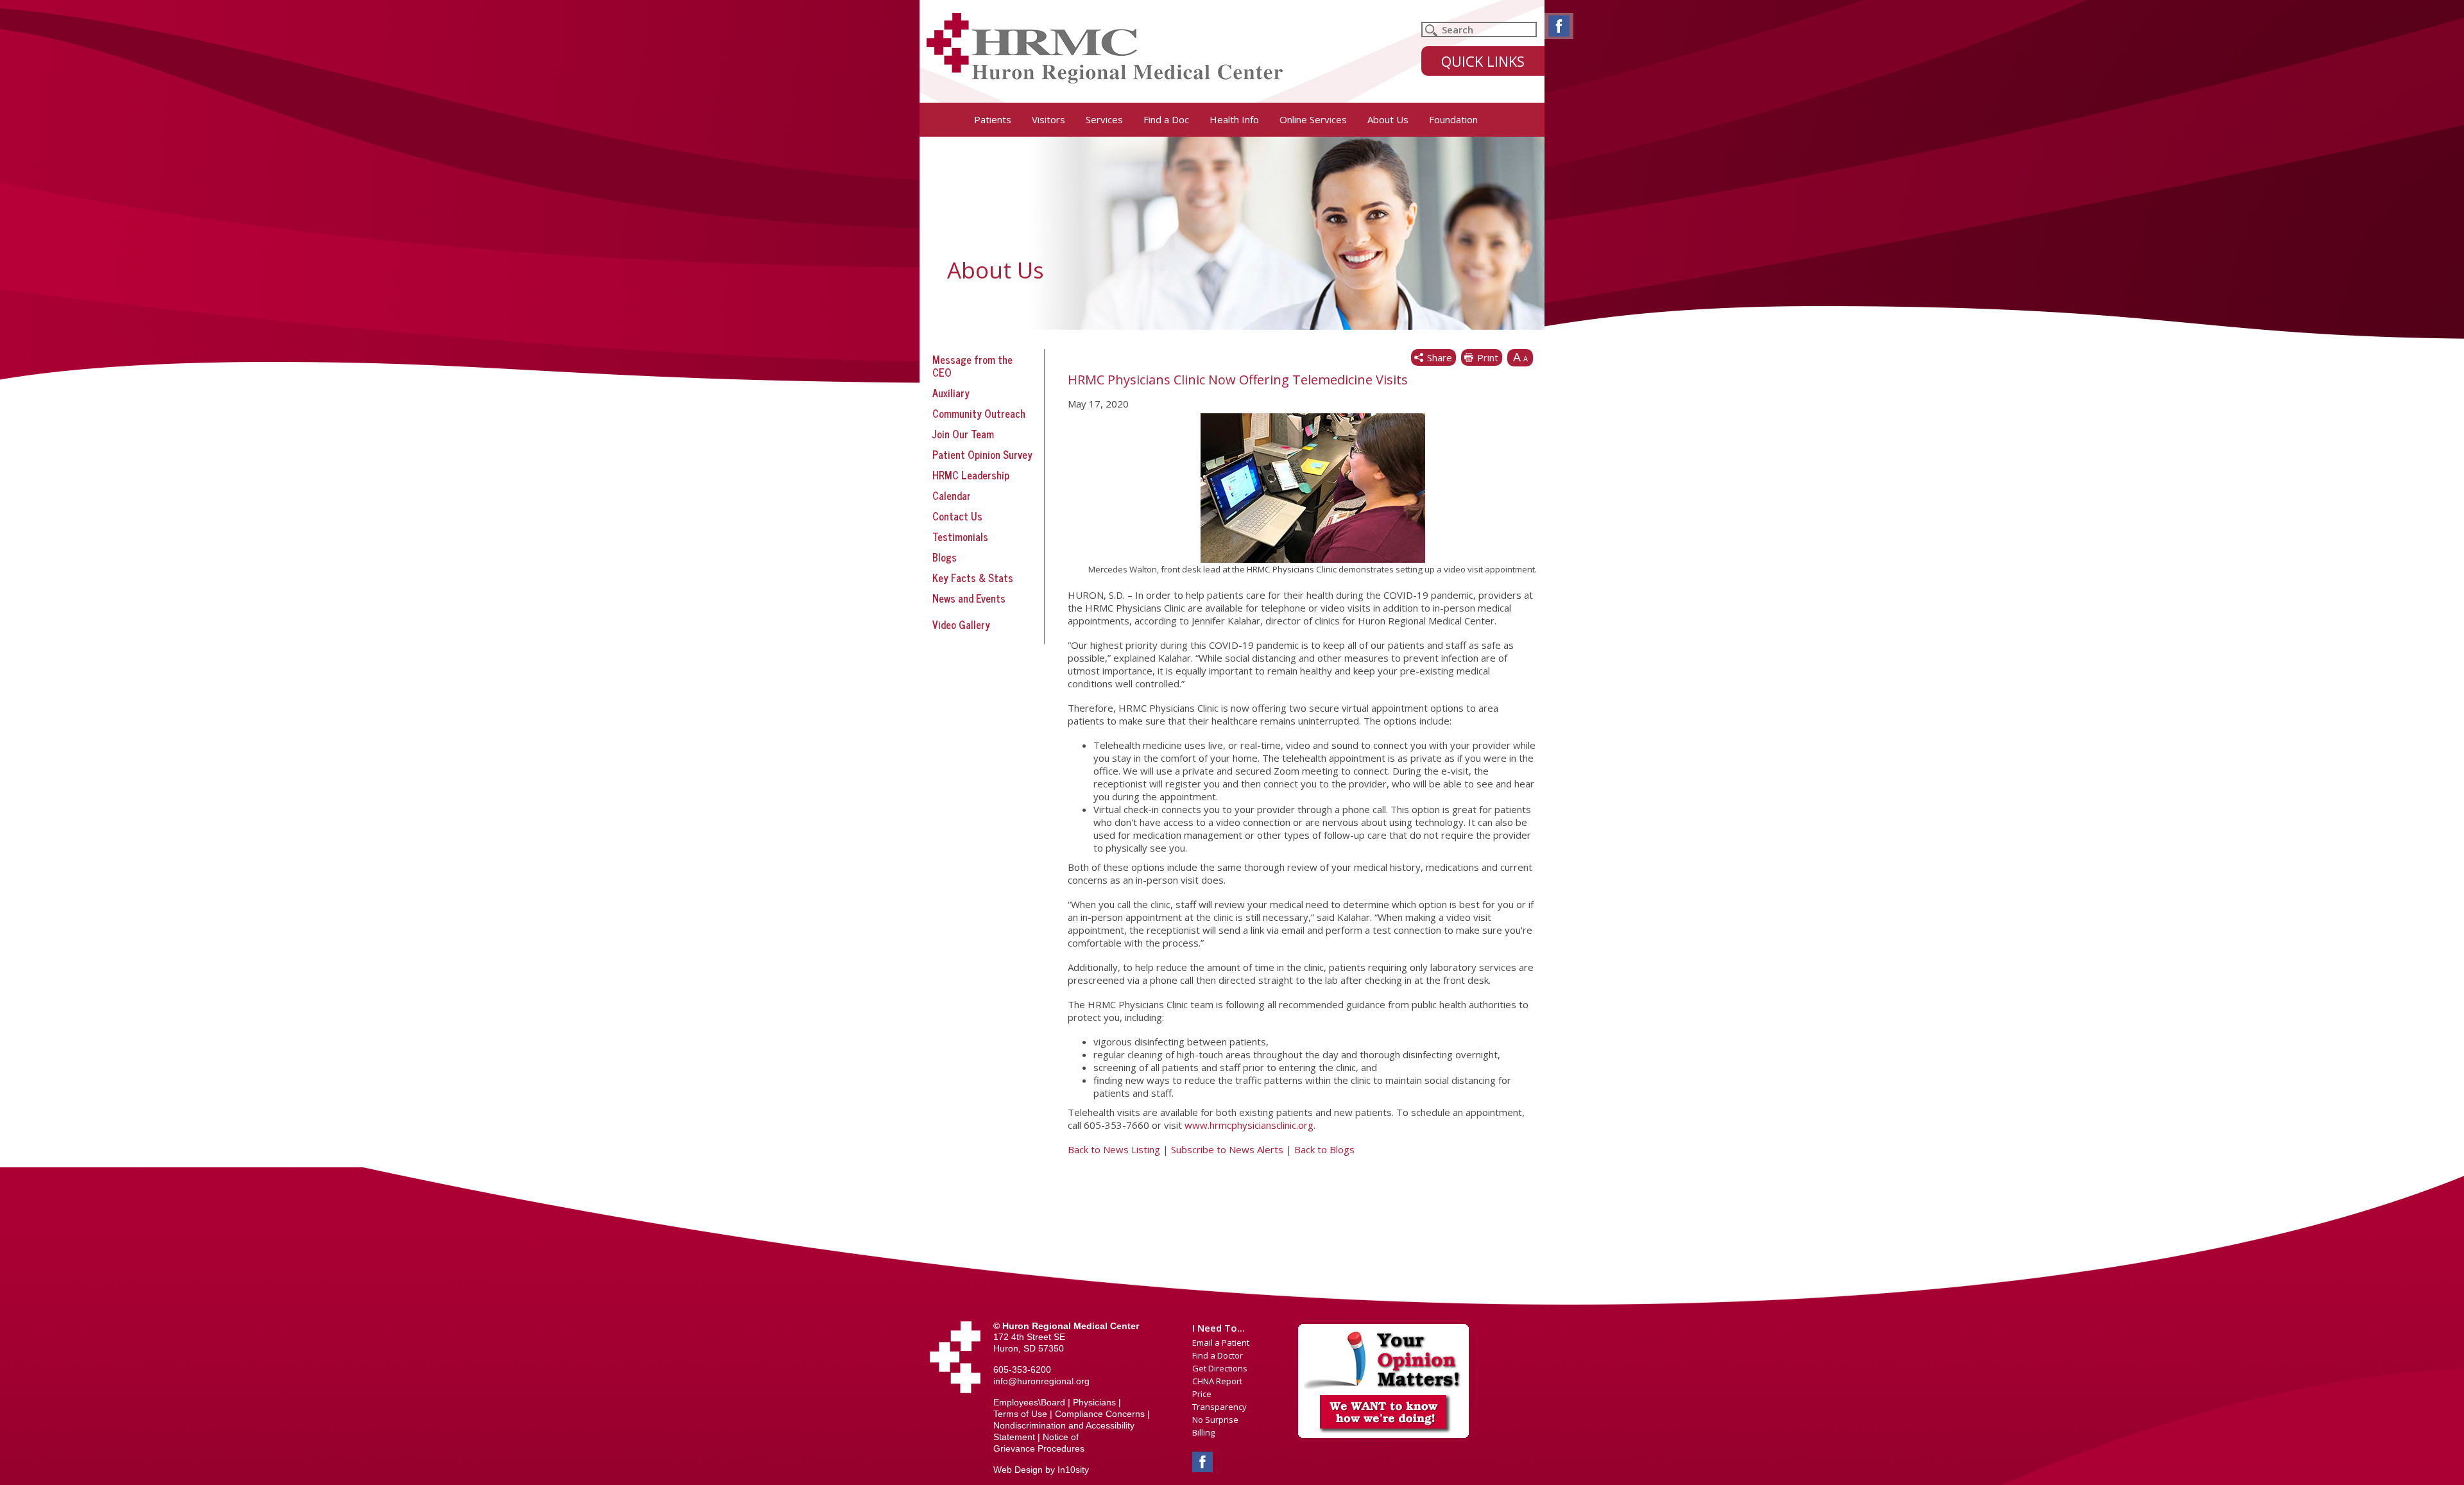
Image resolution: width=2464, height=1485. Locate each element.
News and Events (969, 598)
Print (1488, 357)
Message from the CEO (972, 366)
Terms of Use (1020, 1414)
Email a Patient (1221, 1343)
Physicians (1094, 1402)
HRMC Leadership (971, 475)
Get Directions (1220, 1368)
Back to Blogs (1324, 1149)
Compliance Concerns (1100, 1414)
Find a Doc (1166, 119)
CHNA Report (1217, 1381)
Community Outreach (979, 413)
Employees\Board (1029, 1402)
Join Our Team (963, 434)
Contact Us (957, 516)
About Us (1388, 119)
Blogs (945, 557)
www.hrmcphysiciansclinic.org (1249, 1125)
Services (1104, 119)
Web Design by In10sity (1041, 1470)
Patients (993, 119)
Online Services (1313, 119)
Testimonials (960, 536)
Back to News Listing (1114, 1149)
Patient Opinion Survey (982, 454)
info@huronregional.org (1041, 1381)
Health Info (1234, 119)
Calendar (952, 495)
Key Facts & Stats (973, 578)
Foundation (1453, 119)
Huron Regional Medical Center (1105, 48)
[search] (1479, 30)
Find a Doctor (1218, 1355)
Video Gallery (961, 624)
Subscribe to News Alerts (1227, 1149)
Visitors (1048, 119)
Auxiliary (951, 393)
